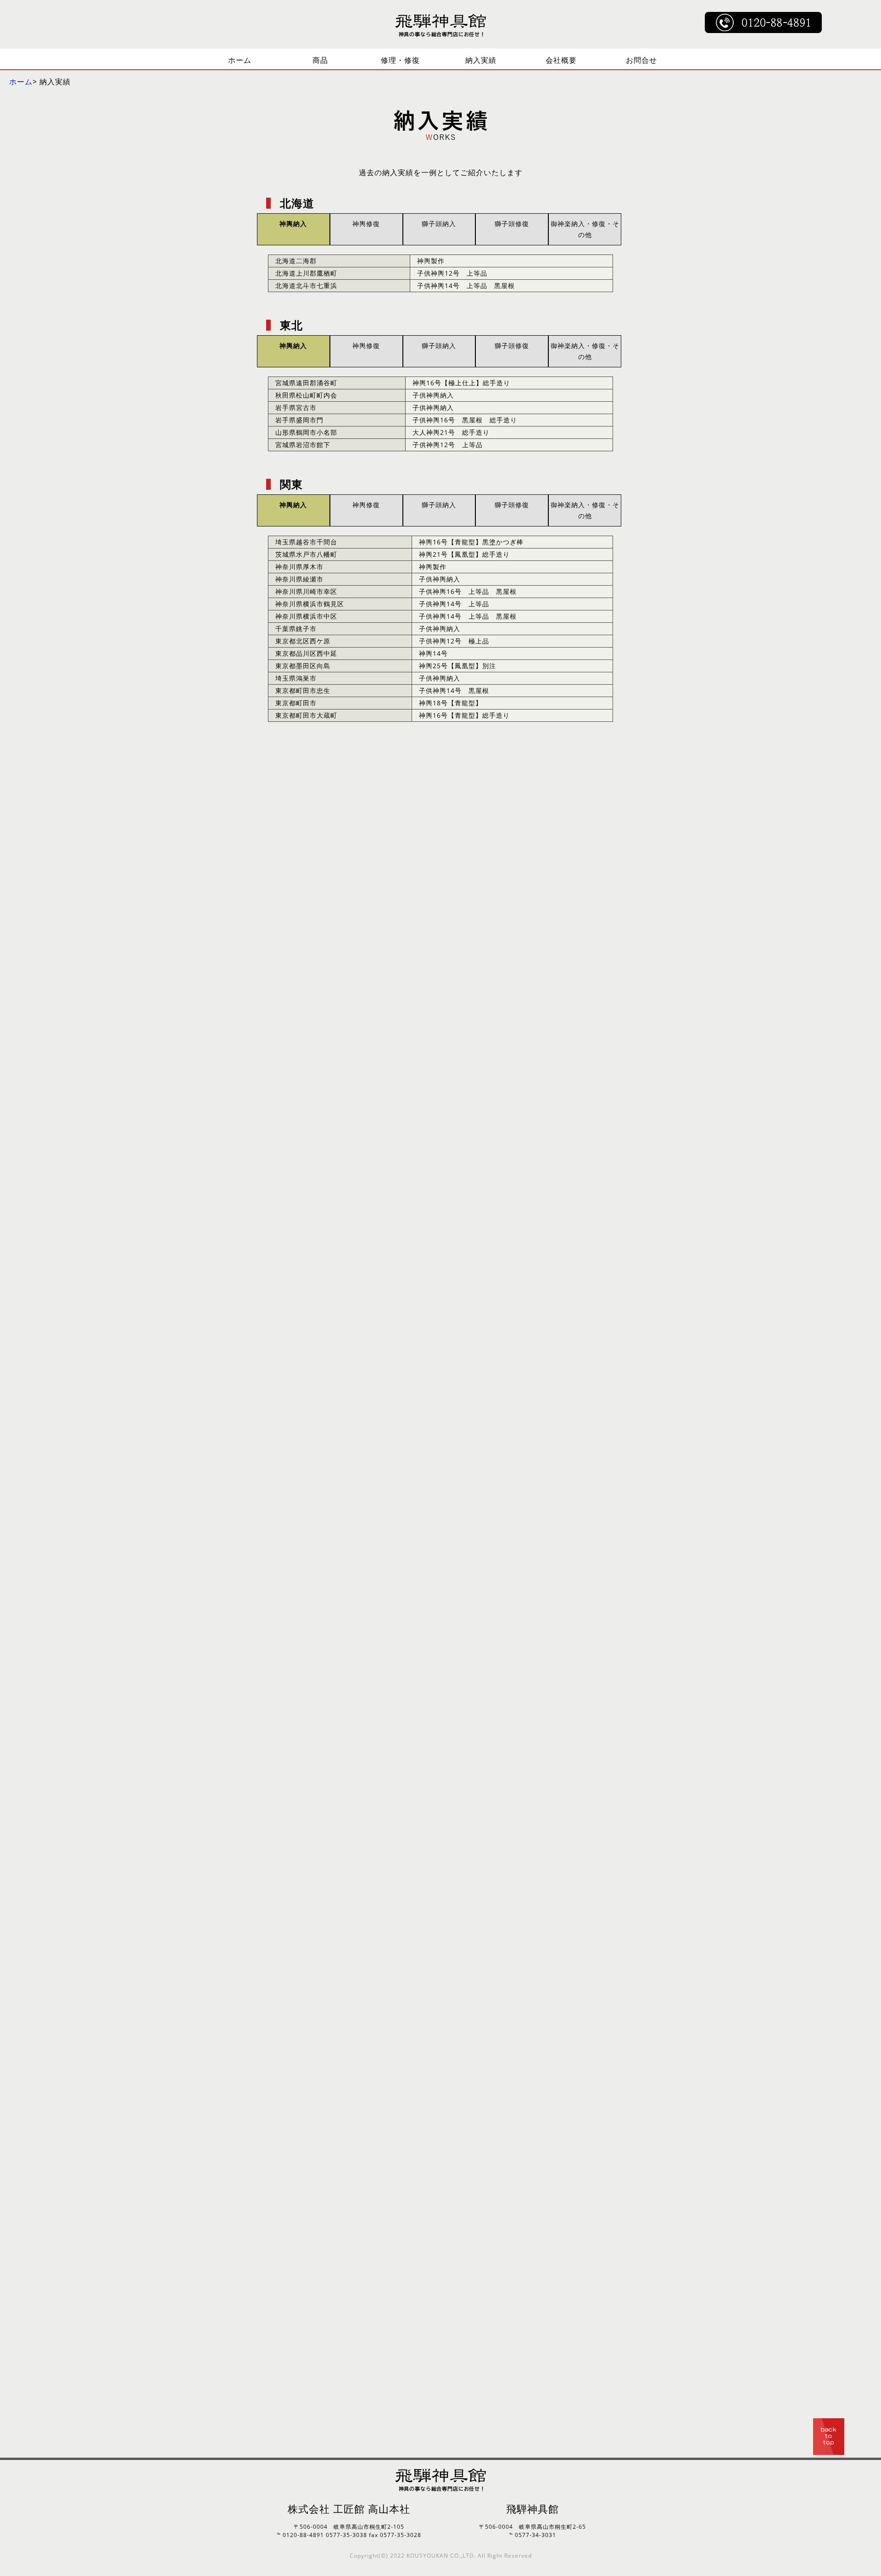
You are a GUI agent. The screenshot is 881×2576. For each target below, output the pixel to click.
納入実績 (481, 60)
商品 (320, 60)
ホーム (240, 60)
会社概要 (561, 60)
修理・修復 (400, 60)
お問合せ (641, 60)
